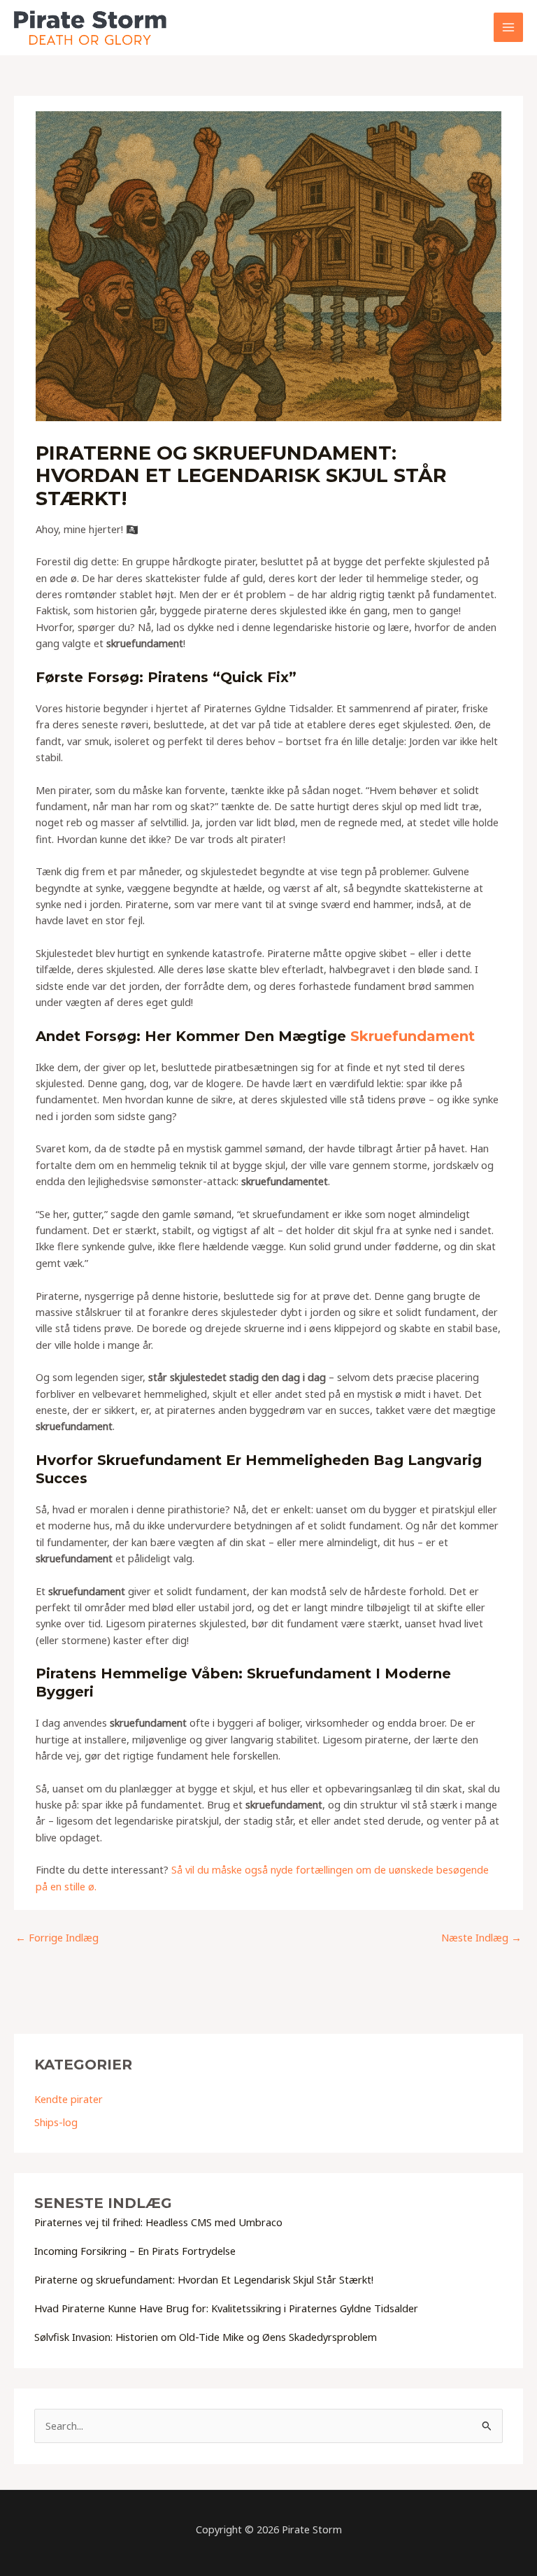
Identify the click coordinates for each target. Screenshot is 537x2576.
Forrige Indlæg (57, 1937)
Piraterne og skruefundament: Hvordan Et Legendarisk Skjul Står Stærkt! (204, 2279)
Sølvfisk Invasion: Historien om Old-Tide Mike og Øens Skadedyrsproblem (206, 2337)
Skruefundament (413, 1036)
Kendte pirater (69, 2099)
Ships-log (56, 2122)
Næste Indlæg (481, 1937)
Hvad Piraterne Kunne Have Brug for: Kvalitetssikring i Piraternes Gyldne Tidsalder (226, 2308)
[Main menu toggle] (508, 27)
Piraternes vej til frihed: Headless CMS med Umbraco (158, 2222)
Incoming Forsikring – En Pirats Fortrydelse (135, 2251)
